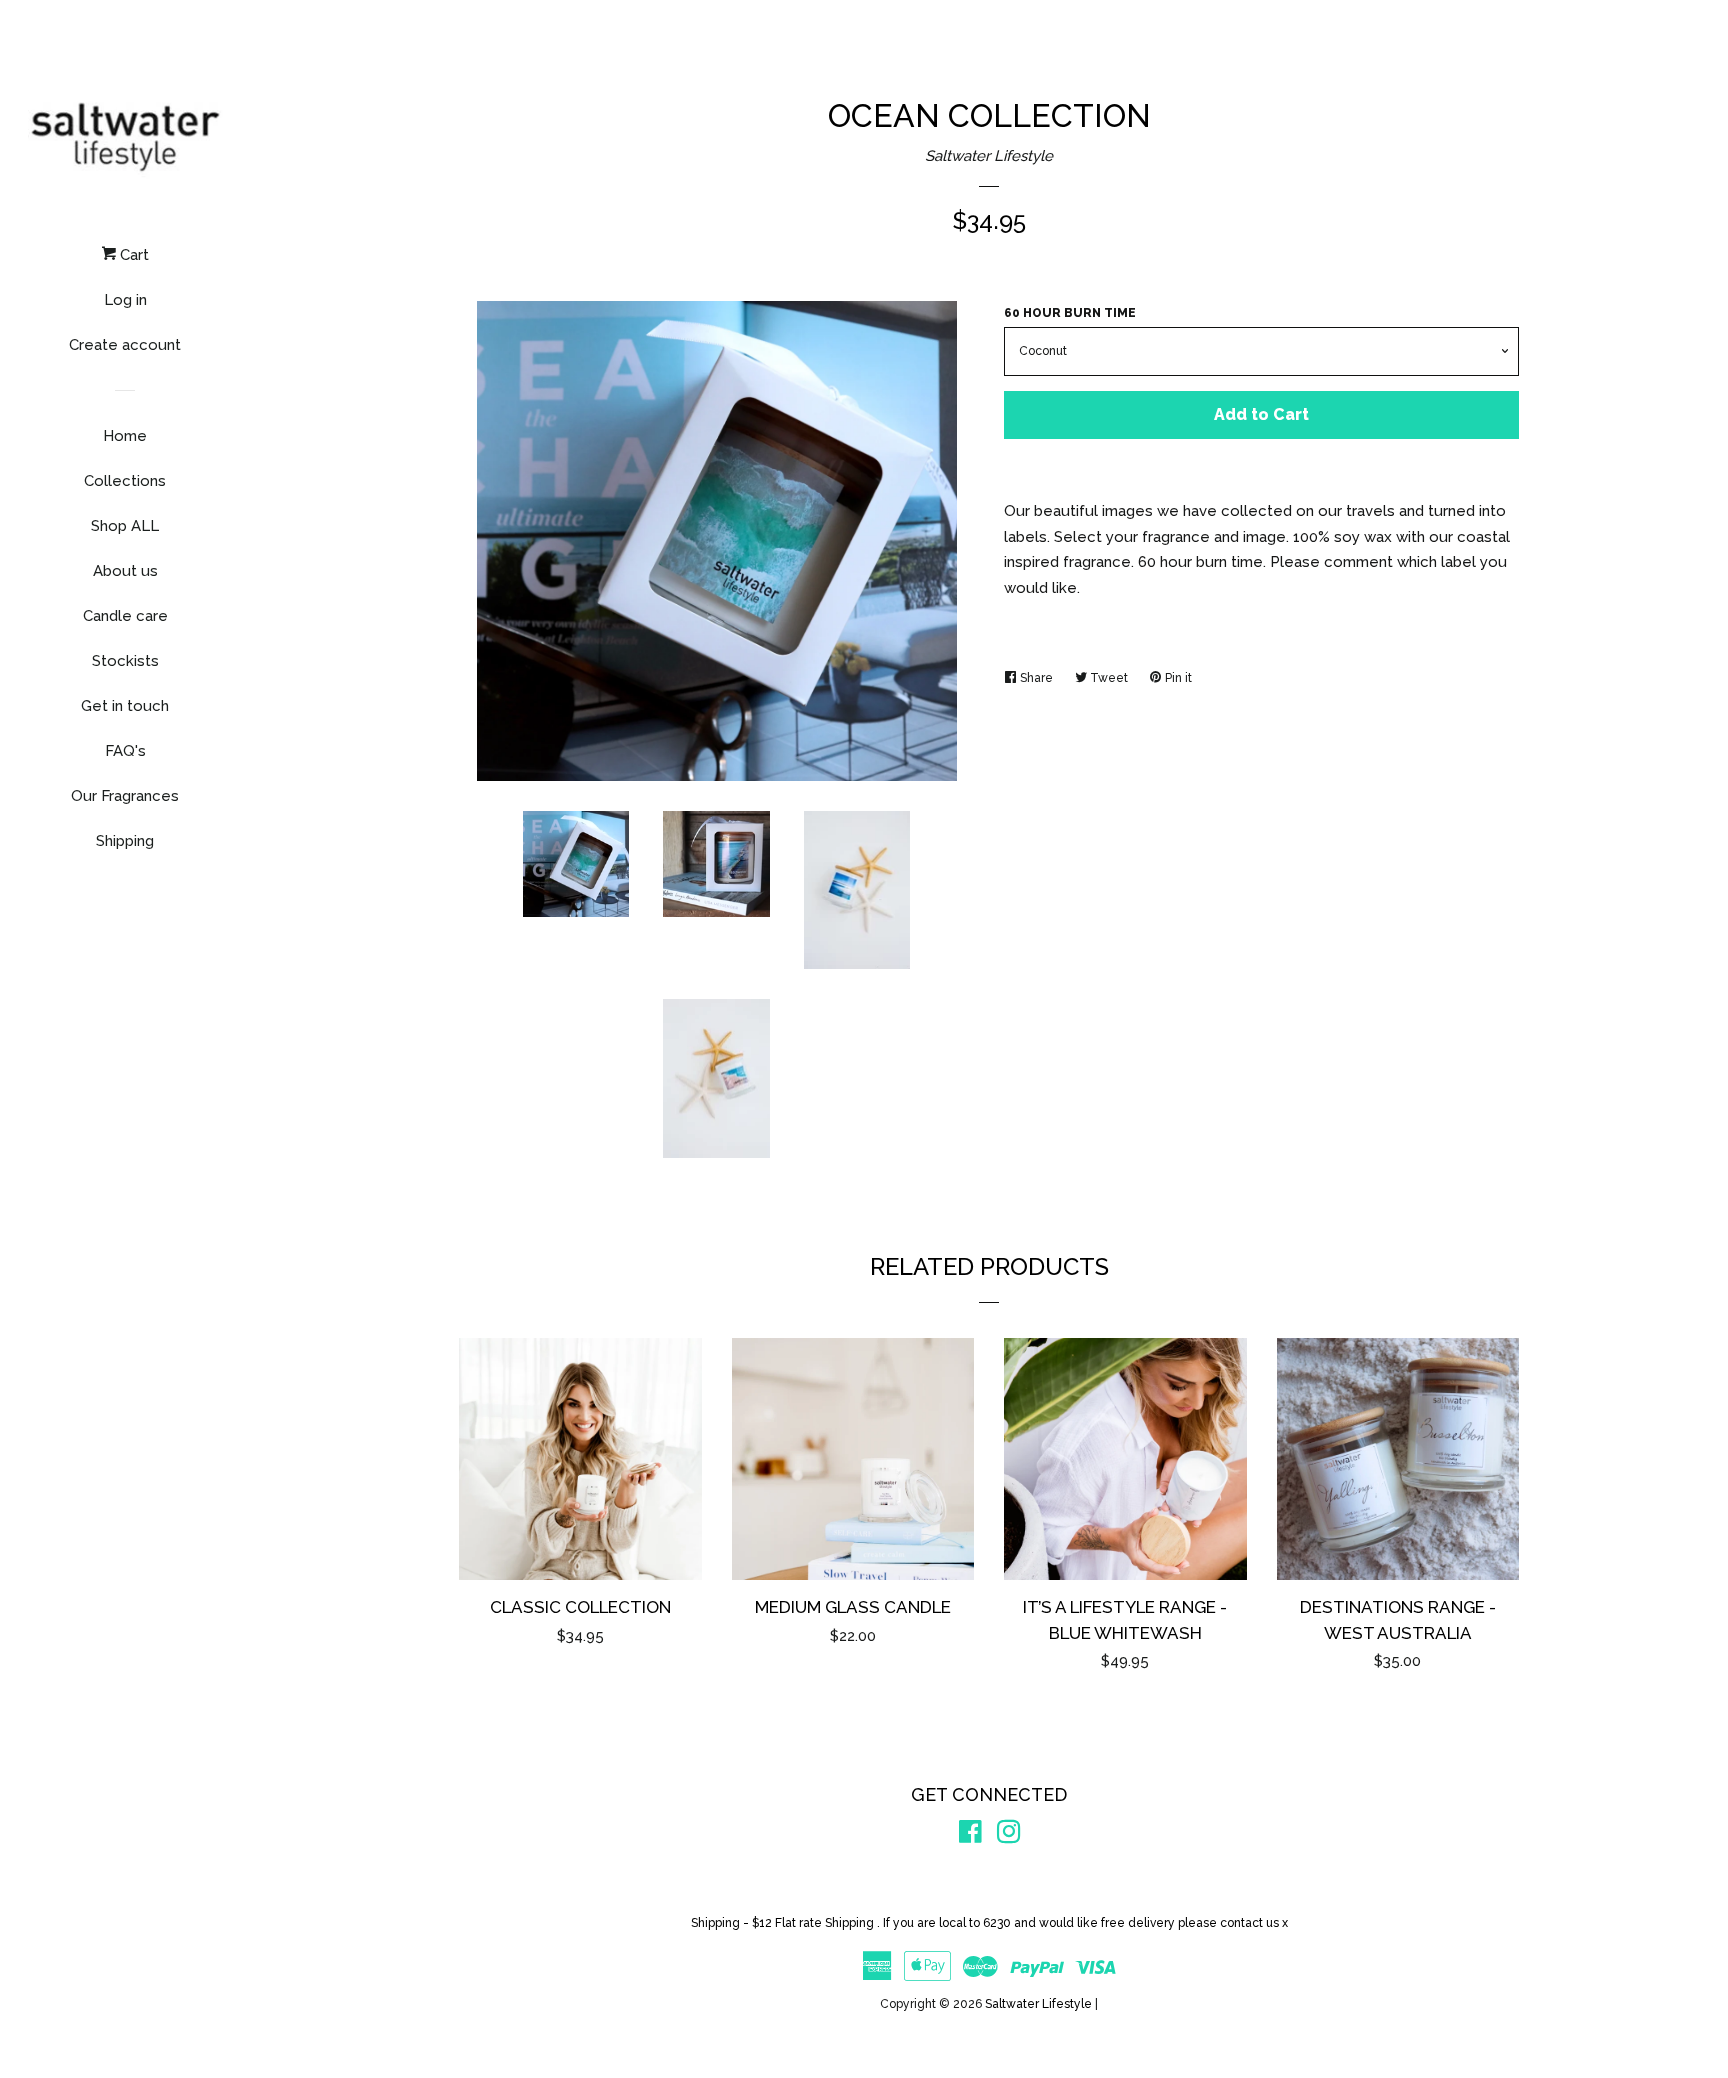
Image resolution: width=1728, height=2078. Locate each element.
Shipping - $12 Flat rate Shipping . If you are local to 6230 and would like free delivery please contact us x (989, 1923)
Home (125, 436)
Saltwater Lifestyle (989, 156)
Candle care (125, 616)
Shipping (125, 841)
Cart (132, 255)
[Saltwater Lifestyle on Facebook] (970, 1836)
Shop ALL (125, 526)
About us (125, 571)
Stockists (125, 661)
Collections (125, 481)
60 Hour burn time (1070, 313)
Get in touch (125, 706)
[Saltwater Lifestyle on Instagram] (1009, 1836)
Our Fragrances (125, 796)
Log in (125, 300)
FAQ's (125, 751)
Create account (125, 345)
